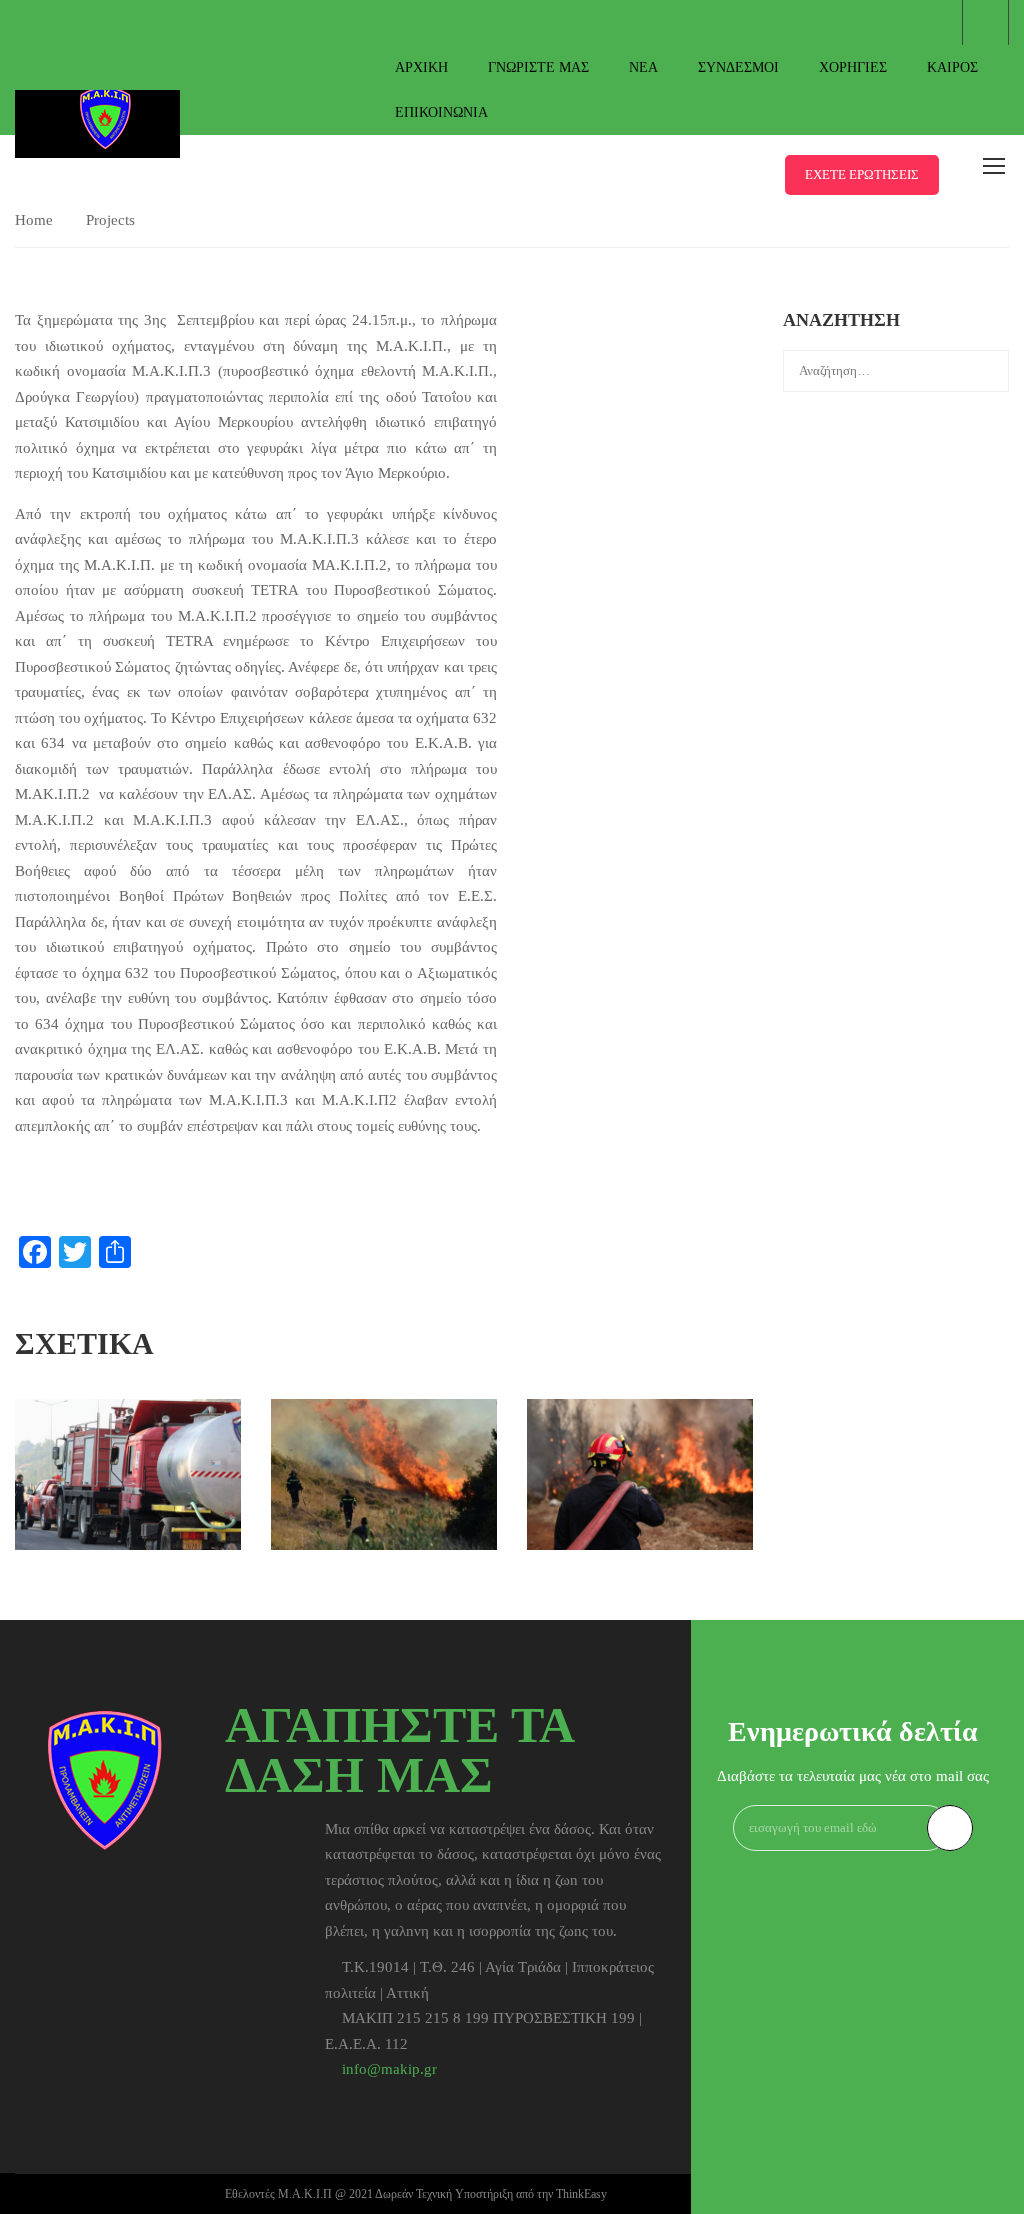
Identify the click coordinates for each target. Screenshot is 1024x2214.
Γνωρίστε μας (538, 67)
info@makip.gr (389, 2069)
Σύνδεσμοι (738, 67)
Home (34, 220)
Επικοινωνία (441, 112)
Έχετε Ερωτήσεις (862, 174)
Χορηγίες (853, 67)
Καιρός (952, 67)
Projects (110, 220)
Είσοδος (985, 22)
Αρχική (421, 67)
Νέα (643, 67)
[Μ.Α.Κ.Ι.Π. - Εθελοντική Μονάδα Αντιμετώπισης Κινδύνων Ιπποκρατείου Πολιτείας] (105, 99)
